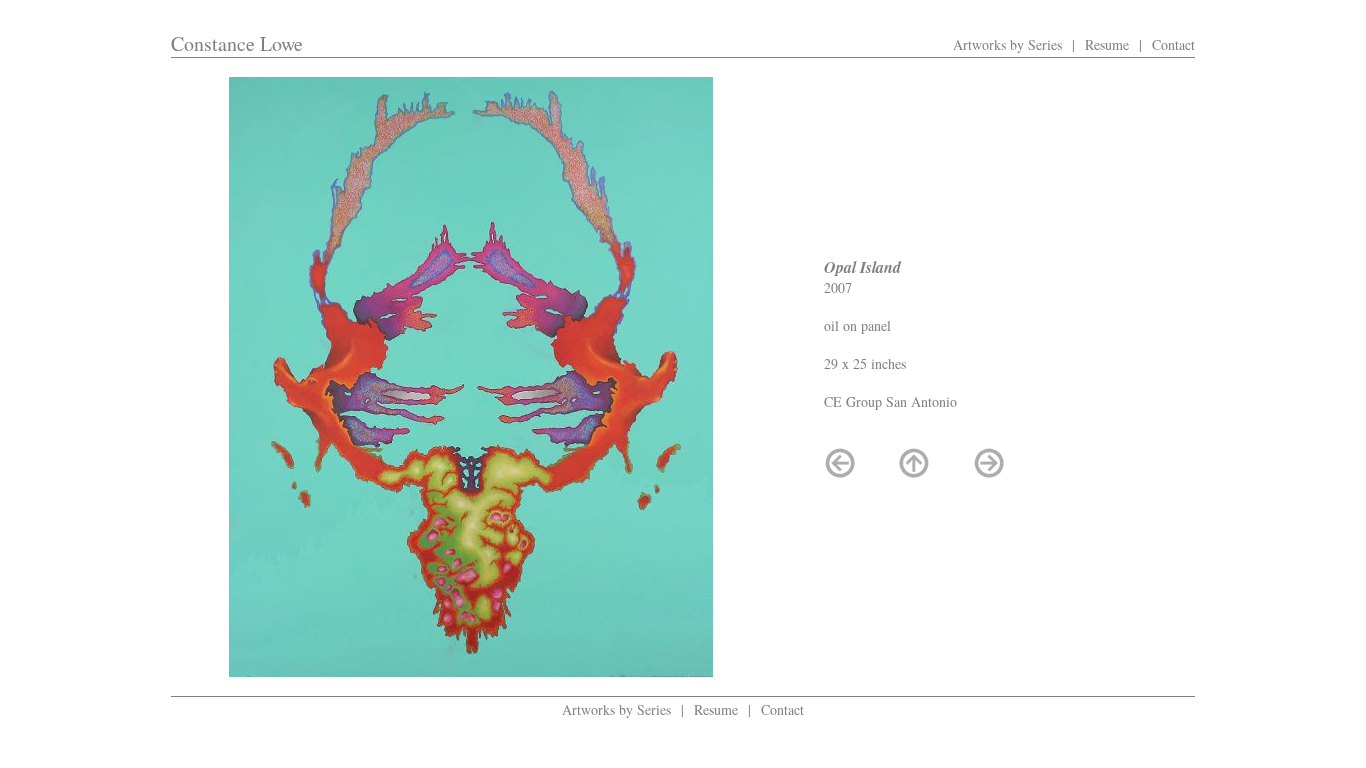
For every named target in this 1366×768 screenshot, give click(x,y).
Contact (1173, 44)
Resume (1107, 44)
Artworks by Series (1007, 44)
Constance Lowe (237, 43)
